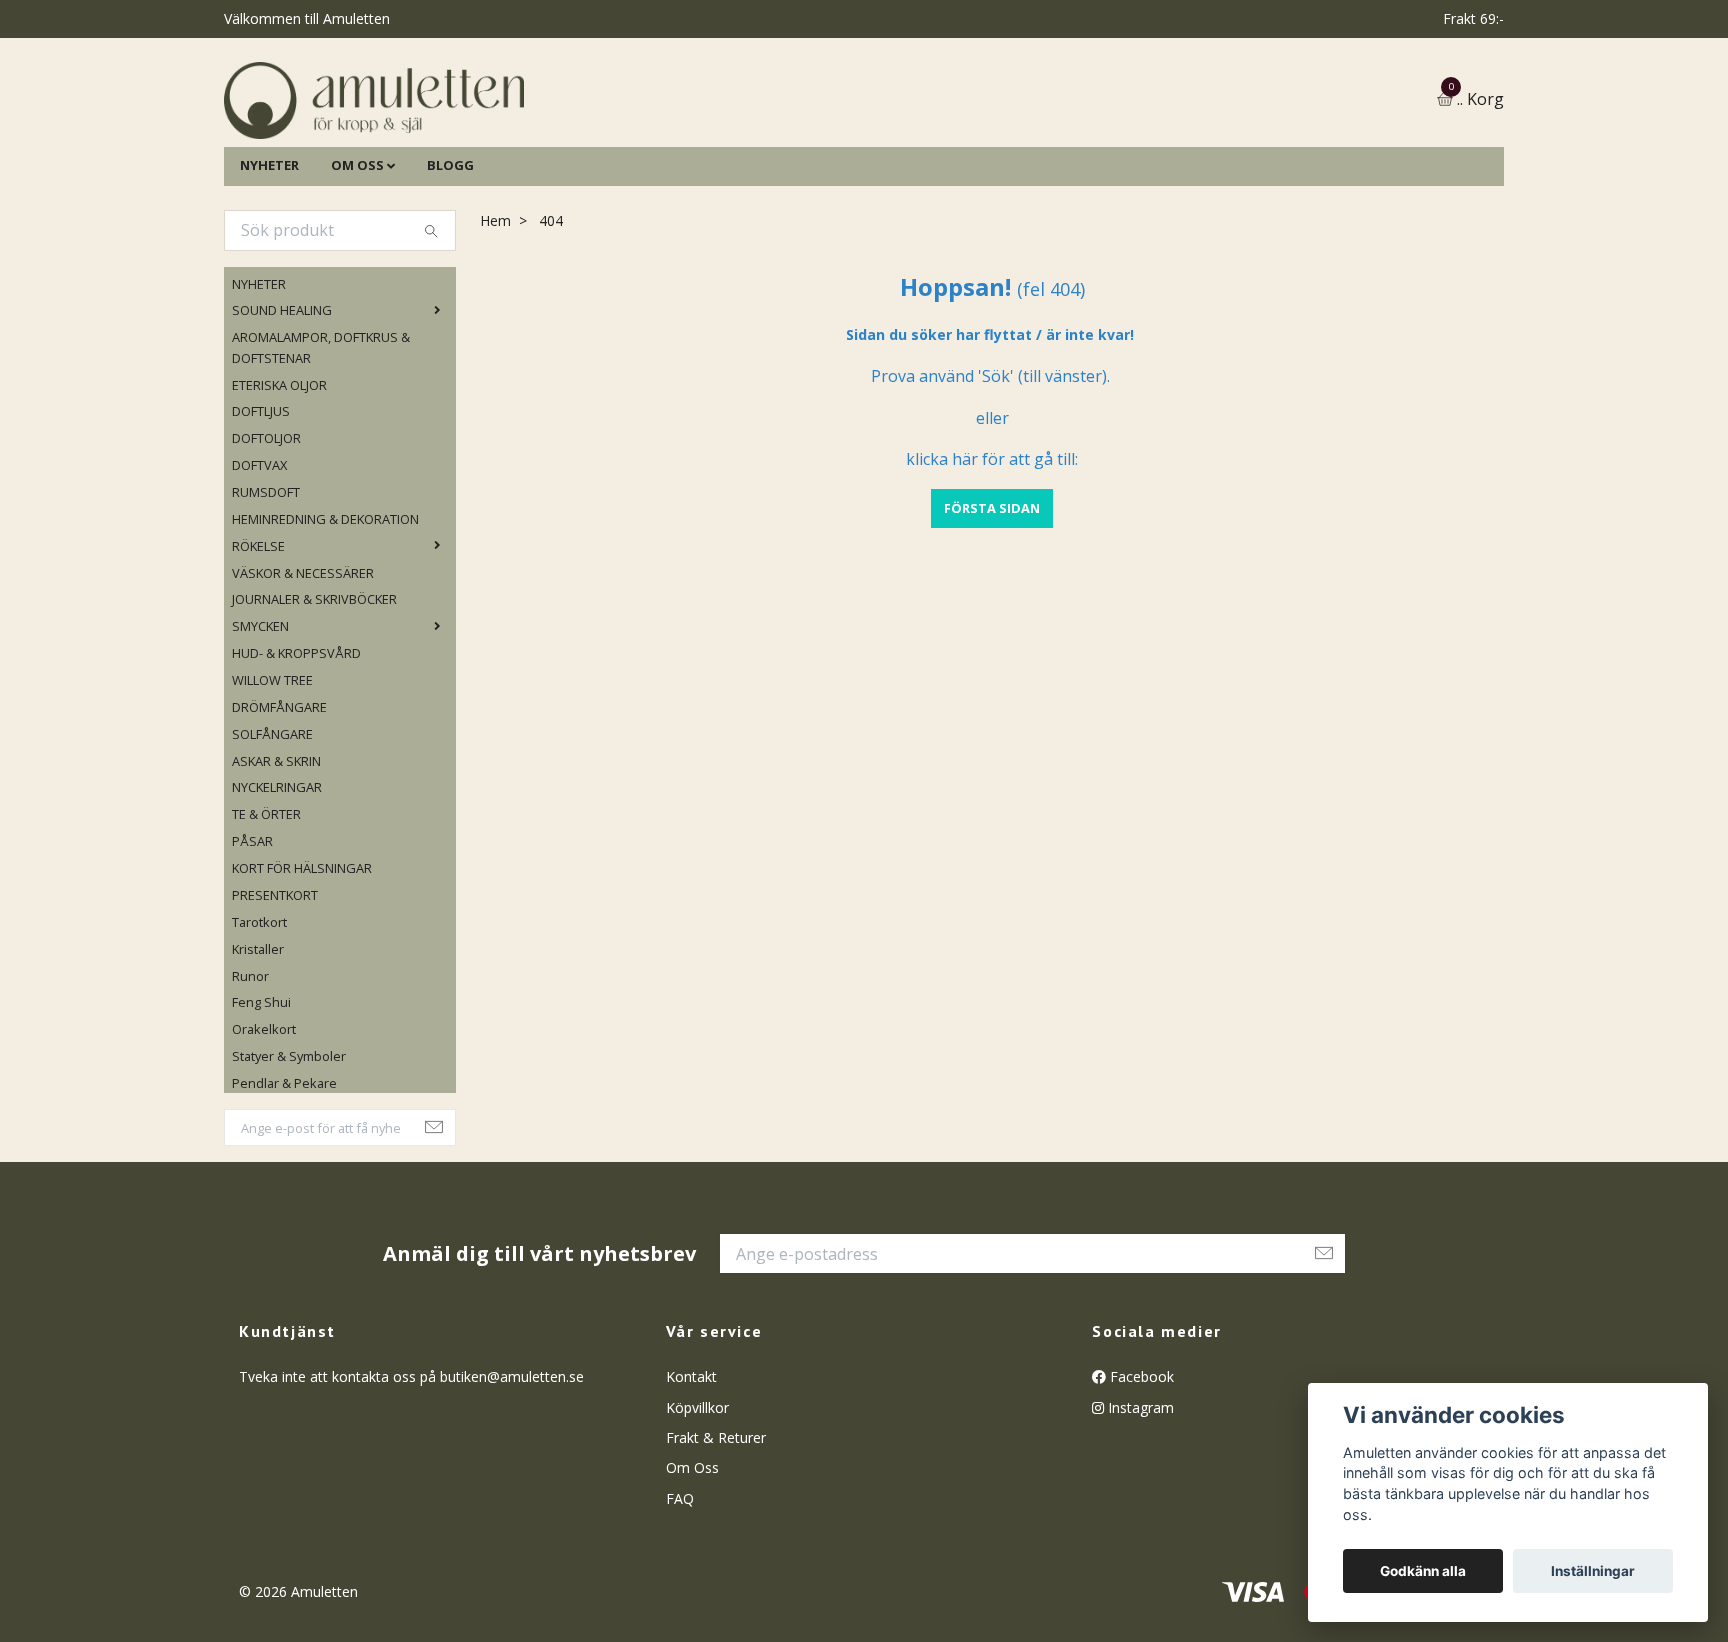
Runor (250, 1078)
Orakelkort (264, 1132)
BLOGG (450, 267)
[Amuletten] (574, 151)
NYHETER (269, 267)
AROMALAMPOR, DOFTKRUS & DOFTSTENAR (321, 450)
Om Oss (692, 1570)
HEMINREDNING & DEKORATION (325, 621)
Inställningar (1593, 1571)
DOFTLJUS (261, 514)
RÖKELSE (258, 648)
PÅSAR (252, 944)
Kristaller (258, 1051)
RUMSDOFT (266, 594)
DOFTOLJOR (266, 541)
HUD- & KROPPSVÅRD (296, 755)
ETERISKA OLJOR (279, 487)
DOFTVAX (259, 567)
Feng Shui (261, 1105)
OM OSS (357, 267)
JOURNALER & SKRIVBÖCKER (314, 702)
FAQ (680, 1600)
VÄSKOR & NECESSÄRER (303, 675)
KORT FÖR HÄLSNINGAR (302, 970)
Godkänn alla (1423, 1571)
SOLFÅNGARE (272, 836)
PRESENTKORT (275, 997)
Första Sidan (992, 610)
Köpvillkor (697, 1509)
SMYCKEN (260, 729)
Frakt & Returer (716, 1539)
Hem (495, 322)
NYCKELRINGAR (277, 890)
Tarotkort (259, 1024)
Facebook (1140, 1479)
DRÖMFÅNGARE (279, 809)
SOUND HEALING (282, 413)
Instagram (1139, 1509)
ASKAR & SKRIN (276, 863)
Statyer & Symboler (289, 1158)
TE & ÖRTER (266, 917)
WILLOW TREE (272, 782)
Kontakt (691, 1479)
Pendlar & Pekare (284, 1185)
